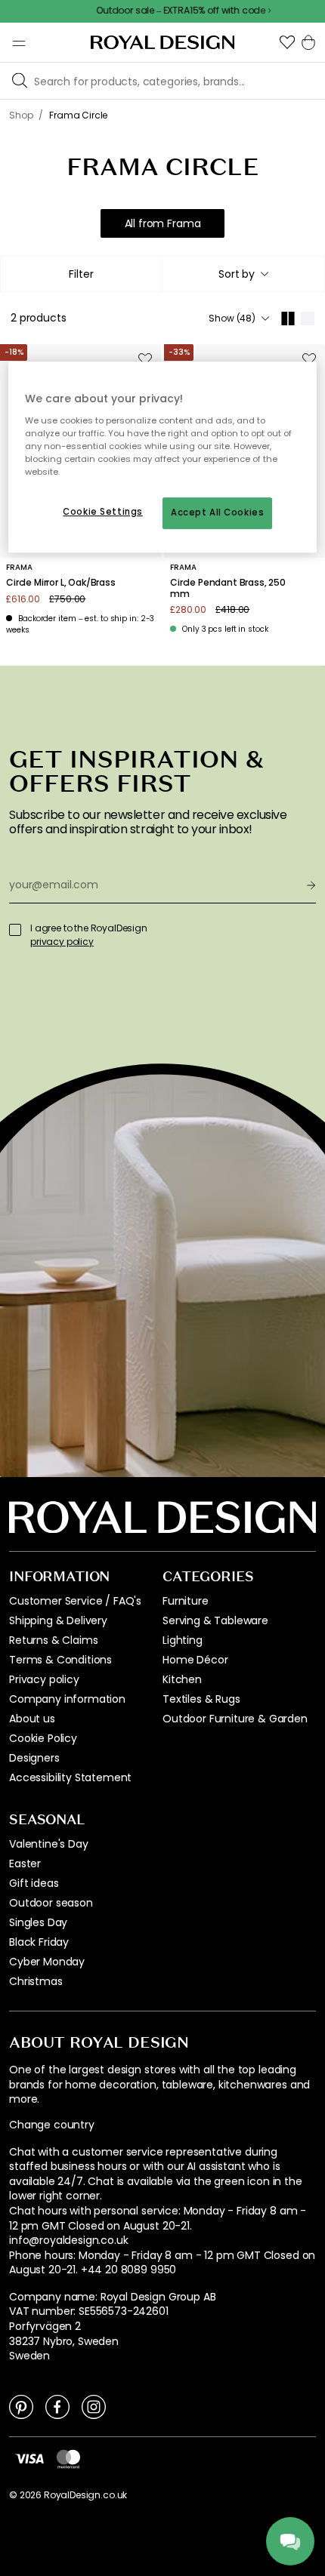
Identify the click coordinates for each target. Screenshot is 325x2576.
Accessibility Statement (70, 1777)
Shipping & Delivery (58, 1620)
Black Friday (39, 1942)
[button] (287, 42)
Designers (34, 1758)
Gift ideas (34, 1883)
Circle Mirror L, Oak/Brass (61, 583)
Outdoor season (51, 1903)
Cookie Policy (43, 1738)
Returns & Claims (53, 1640)
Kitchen (182, 1679)
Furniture (186, 1601)
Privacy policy (44, 1679)
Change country (52, 2125)
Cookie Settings (103, 512)
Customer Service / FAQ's (75, 1601)
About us (32, 1719)
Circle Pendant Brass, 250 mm (228, 588)
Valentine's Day (49, 1844)
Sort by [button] (237, 274)
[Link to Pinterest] (21, 2406)
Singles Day (38, 1922)
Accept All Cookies (217, 512)
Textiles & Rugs (201, 1699)
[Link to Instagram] (94, 2406)
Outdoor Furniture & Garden (235, 1719)
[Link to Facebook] (57, 2406)
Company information (67, 1699)
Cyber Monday (47, 1962)
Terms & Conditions (60, 1660)
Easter (25, 1864)
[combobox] (243, 274)
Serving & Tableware (215, 1620)
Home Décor (195, 1660)
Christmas (36, 1981)
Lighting (183, 1640)
